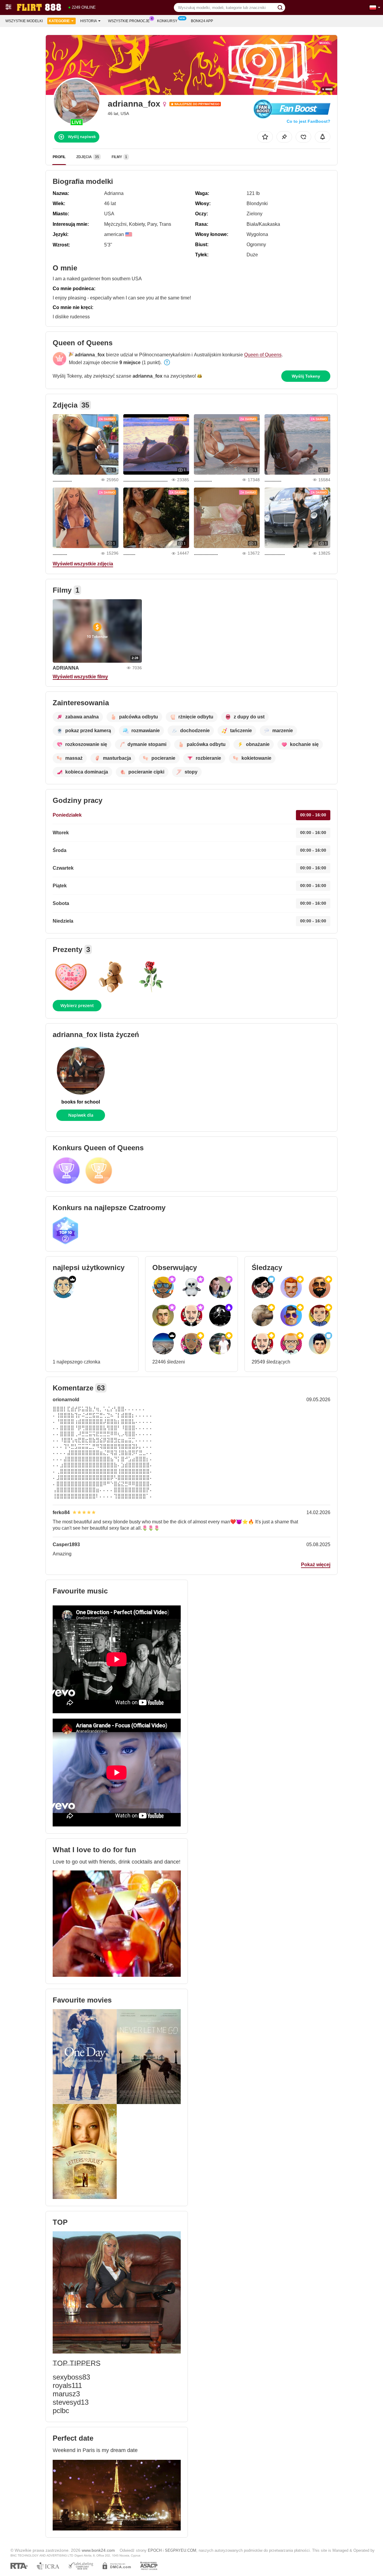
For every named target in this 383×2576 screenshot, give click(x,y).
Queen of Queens (263, 355)
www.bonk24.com (98, 2550)
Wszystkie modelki (24, 21)
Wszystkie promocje (129, 21)
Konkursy (167, 21)
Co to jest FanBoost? (308, 121)
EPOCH (155, 2550)
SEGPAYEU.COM (181, 2550)
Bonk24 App (202, 21)
